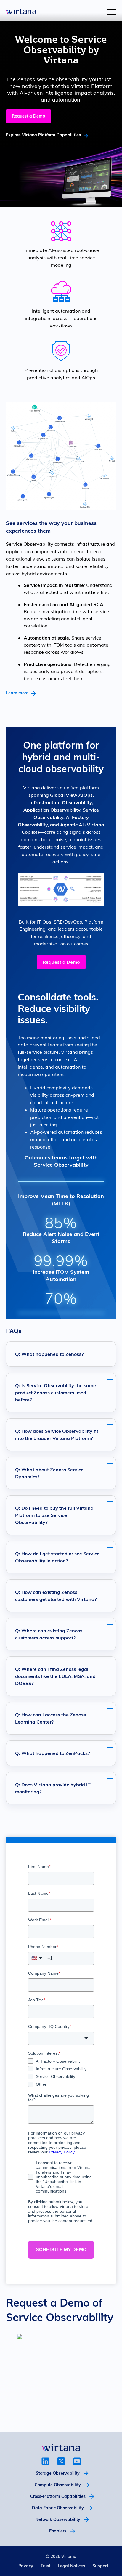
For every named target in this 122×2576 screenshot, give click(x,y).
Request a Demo (28, 116)
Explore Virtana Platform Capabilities (43, 135)
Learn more (17, 693)
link (45, 2461)
